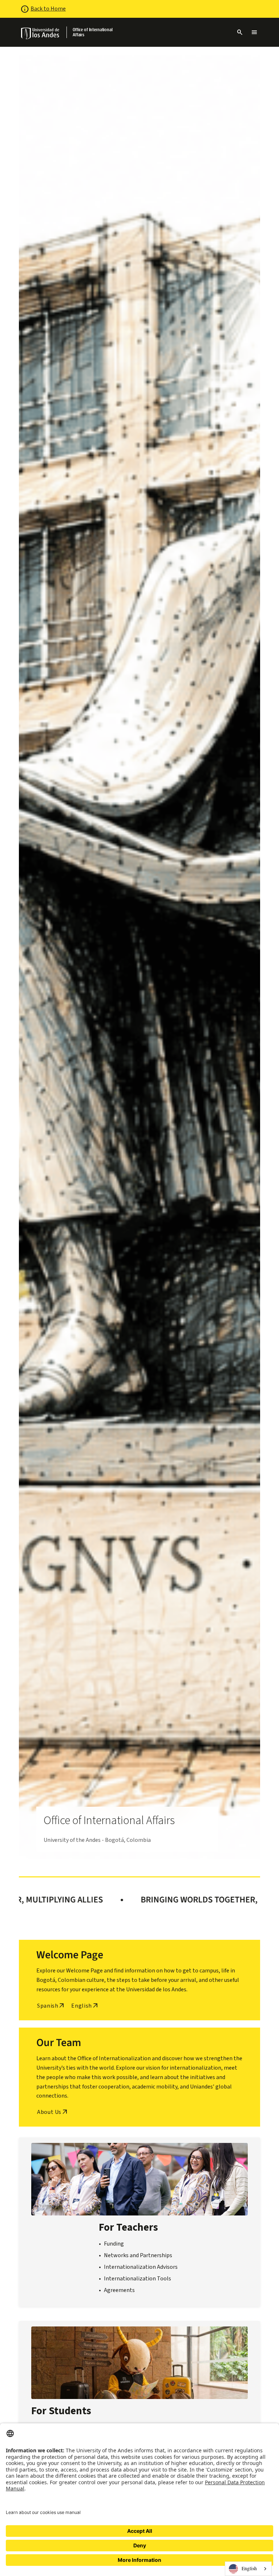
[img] (41, 33)
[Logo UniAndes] (41, 33)
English (249, 2568)
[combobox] (248, 2569)
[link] (97, 32)
